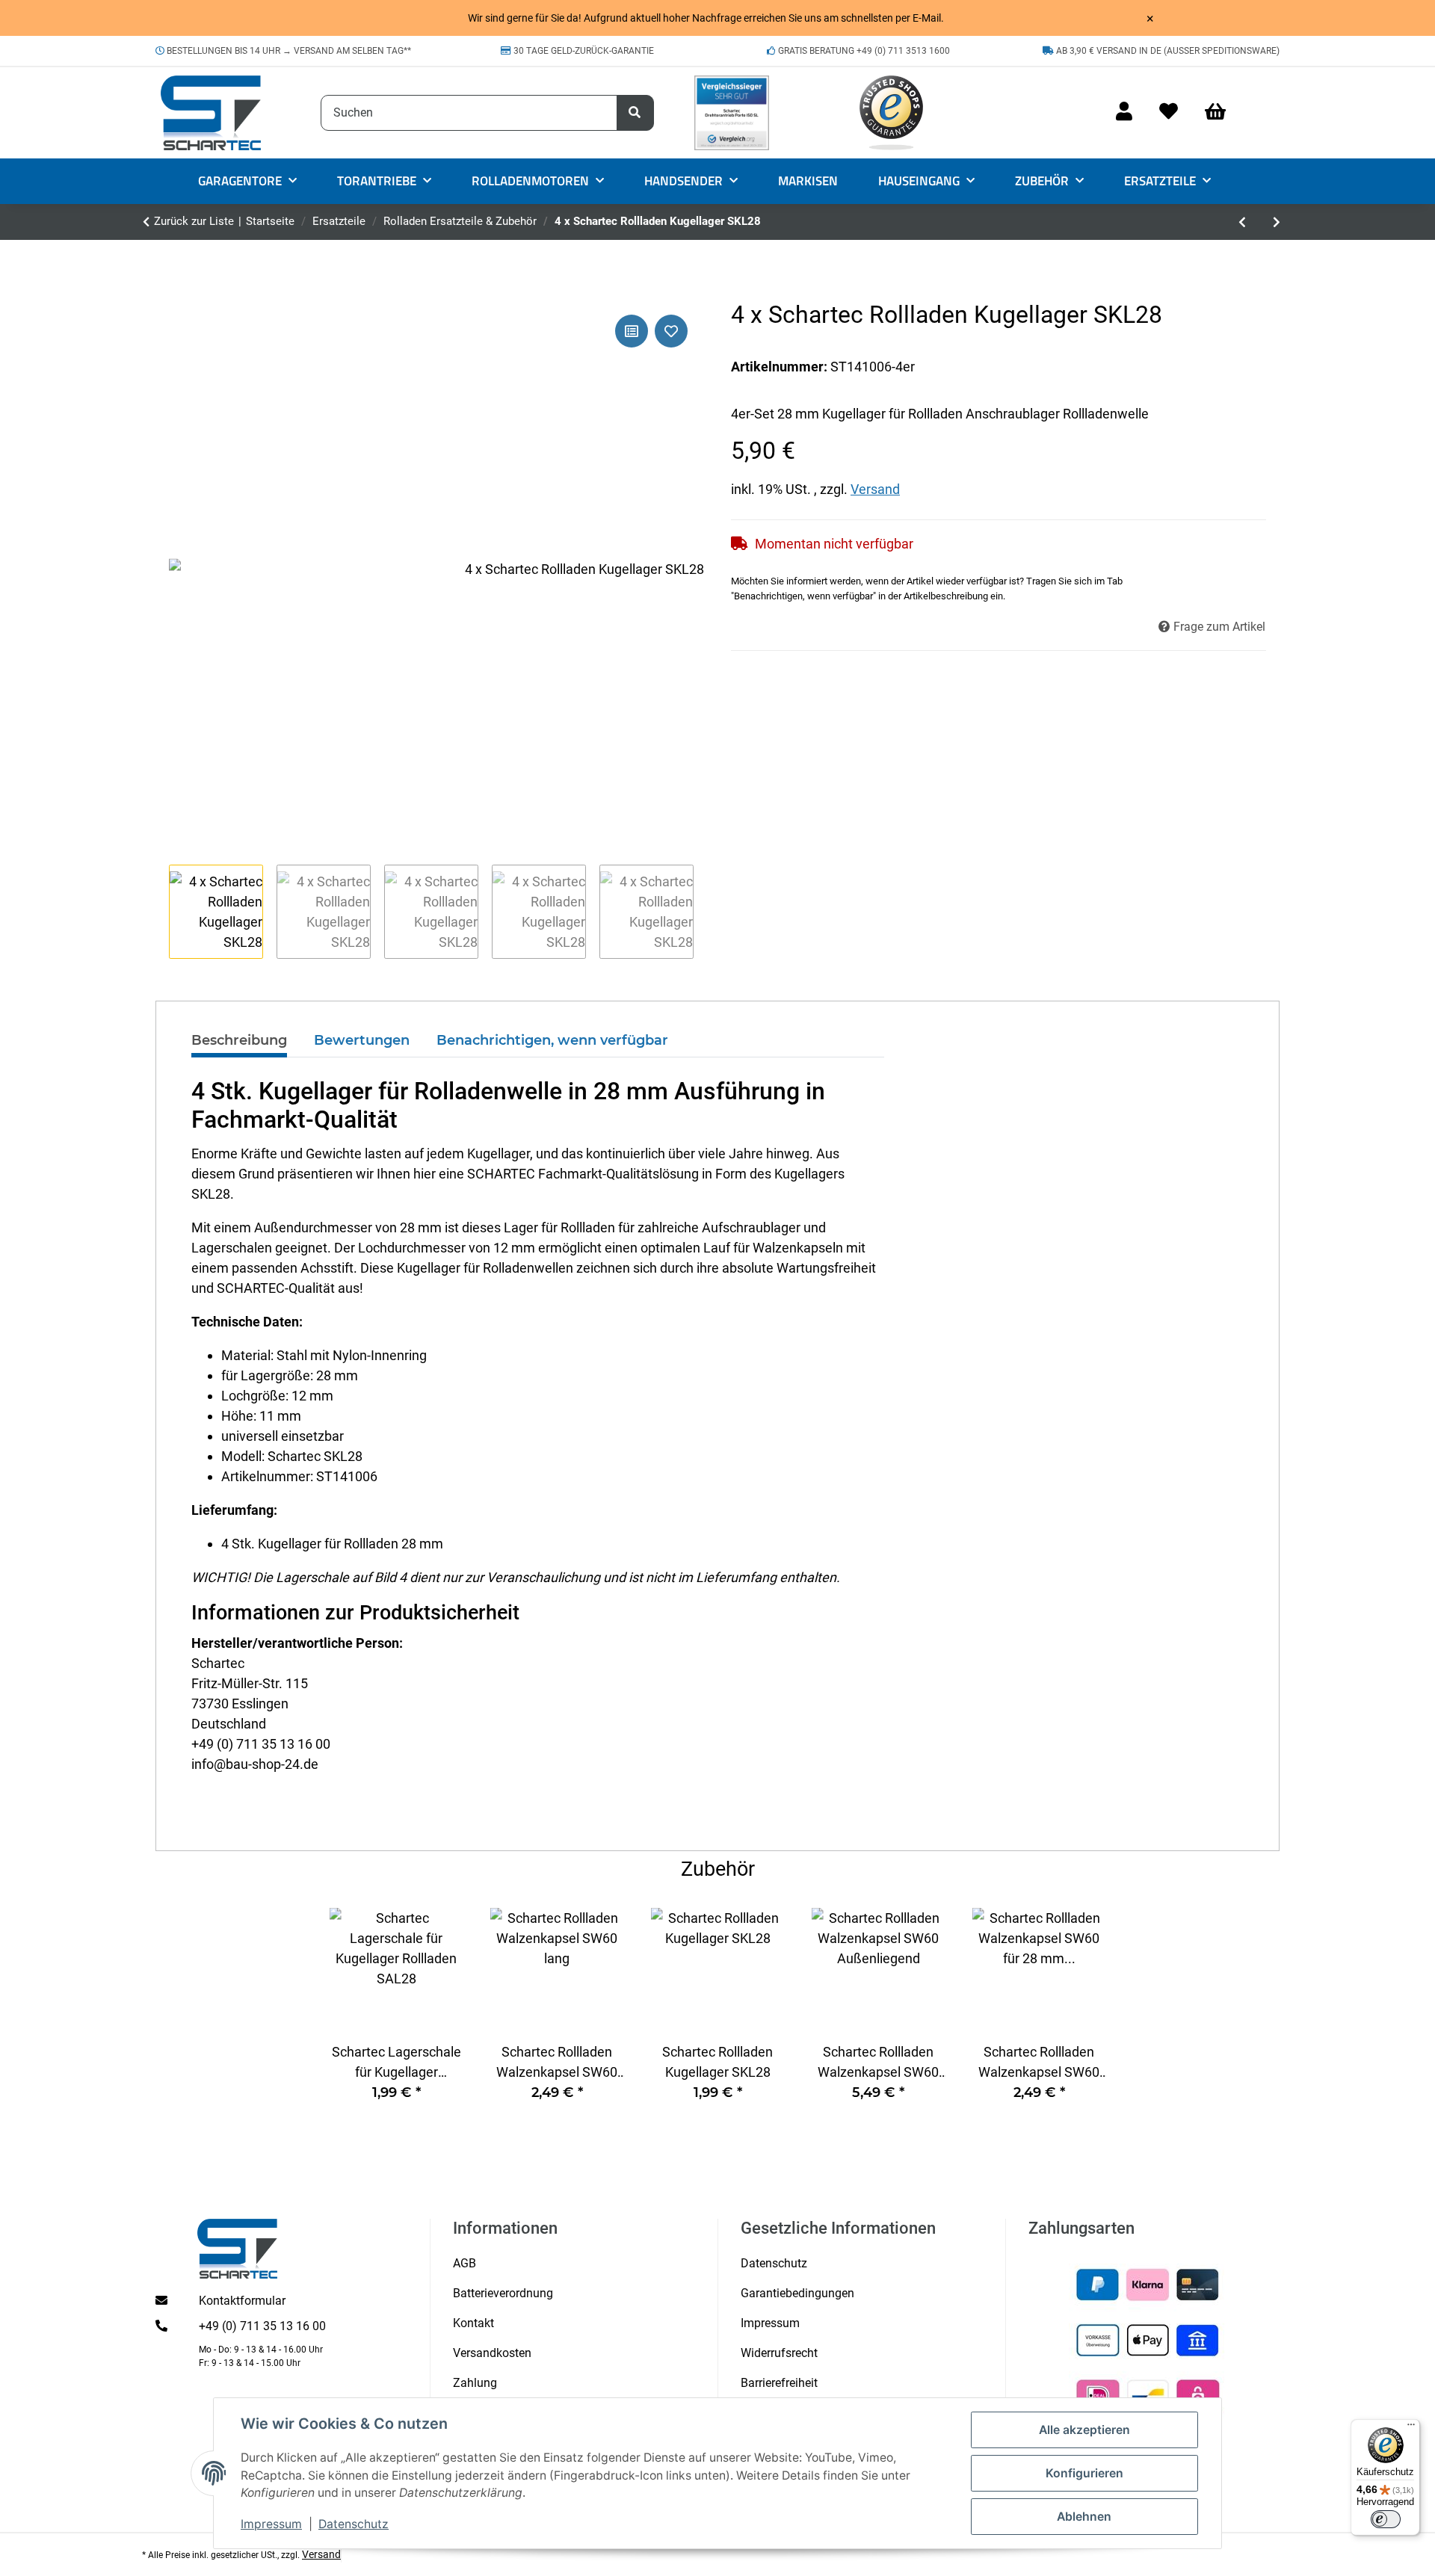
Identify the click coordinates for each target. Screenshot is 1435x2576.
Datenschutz (354, 2524)
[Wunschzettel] (1169, 112)
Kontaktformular (242, 2301)
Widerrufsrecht (779, 2353)
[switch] (1386, 2519)
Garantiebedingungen (797, 2293)
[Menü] (1411, 2428)
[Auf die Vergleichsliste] (632, 331)
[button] (1124, 112)
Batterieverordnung (503, 2293)
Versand (875, 489)
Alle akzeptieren (1084, 2430)
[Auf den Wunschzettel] (671, 331)
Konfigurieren (1084, 2473)
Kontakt (473, 2323)
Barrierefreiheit (779, 2383)
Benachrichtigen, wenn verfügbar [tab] (552, 1040)
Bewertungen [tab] (362, 1040)
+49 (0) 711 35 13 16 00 (262, 2326)
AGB (465, 2263)
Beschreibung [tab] (239, 1040)
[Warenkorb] (1222, 112)
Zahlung (475, 2383)
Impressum (271, 2524)
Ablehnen (1084, 2517)
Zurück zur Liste (194, 221)
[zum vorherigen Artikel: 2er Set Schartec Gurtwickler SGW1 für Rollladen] (1242, 222)
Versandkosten (492, 2353)
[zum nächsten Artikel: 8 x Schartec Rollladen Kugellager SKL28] (1277, 222)
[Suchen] (635, 113)
